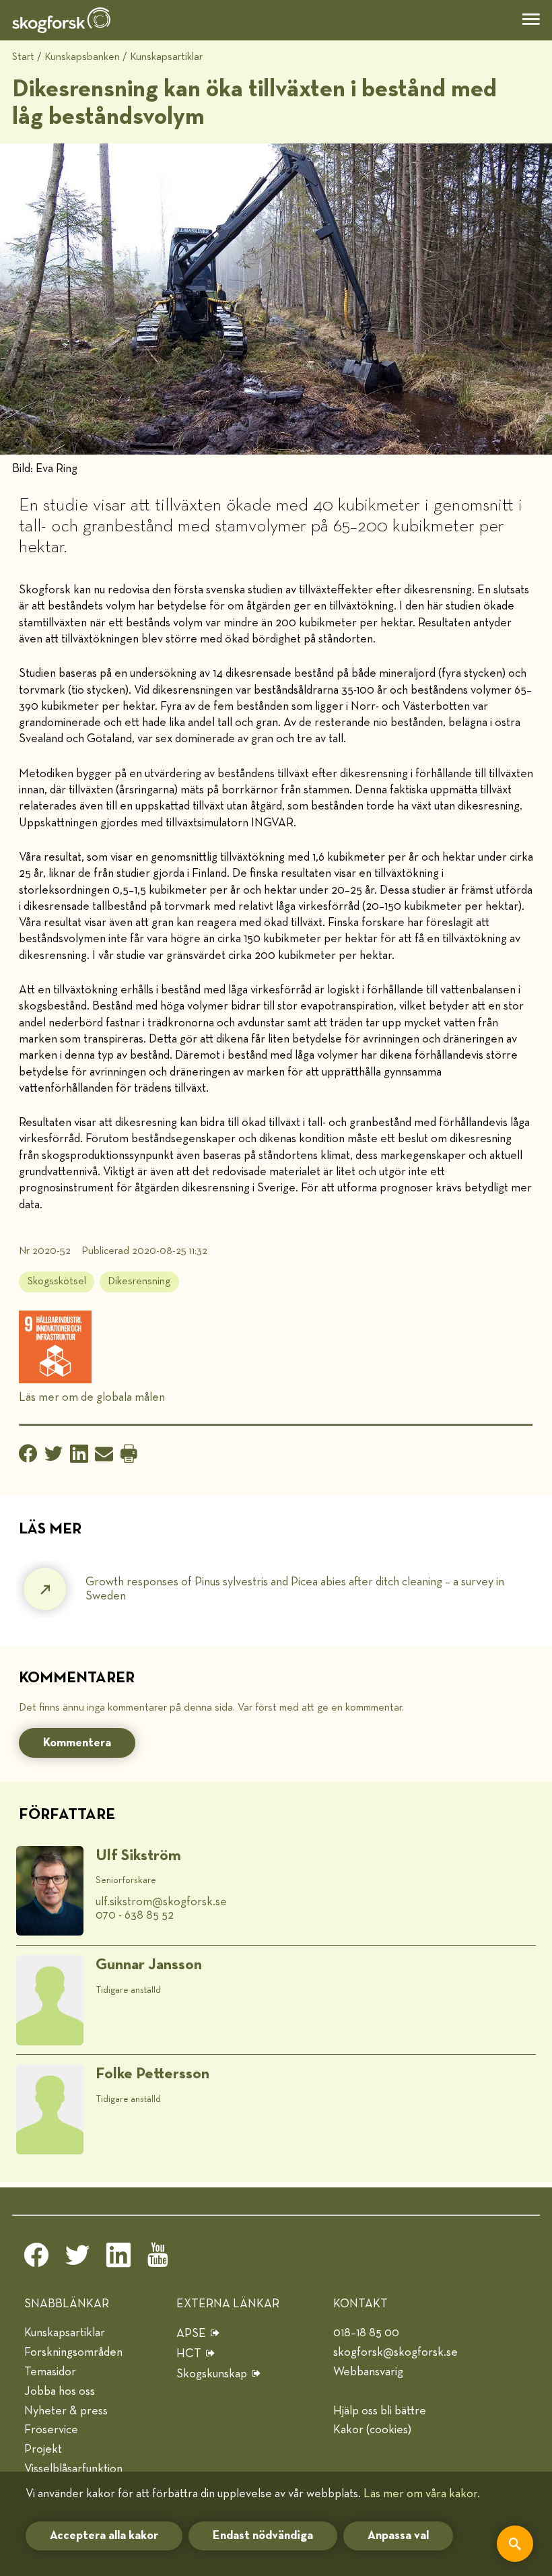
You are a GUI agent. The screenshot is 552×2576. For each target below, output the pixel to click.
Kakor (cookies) (372, 2430)
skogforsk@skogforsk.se (395, 2352)
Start (23, 57)
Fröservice (51, 2430)
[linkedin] (118, 2259)
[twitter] (77, 2259)
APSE (191, 2334)
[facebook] (36, 2259)
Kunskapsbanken (82, 57)
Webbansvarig (368, 2372)
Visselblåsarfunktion (73, 2469)
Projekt (43, 2449)
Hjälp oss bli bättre (380, 2411)
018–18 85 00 (366, 2333)
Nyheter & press (66, 2411)
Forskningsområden (73, 2352)
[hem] (61, 20)
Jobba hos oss (60, 2391)
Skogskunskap (212, 2374)
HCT (189, 2354)
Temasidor (50, 2372)
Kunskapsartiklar (166, 57)
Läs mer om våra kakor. (422, 2494)
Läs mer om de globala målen (92, 1397)
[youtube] (160, 2259)
